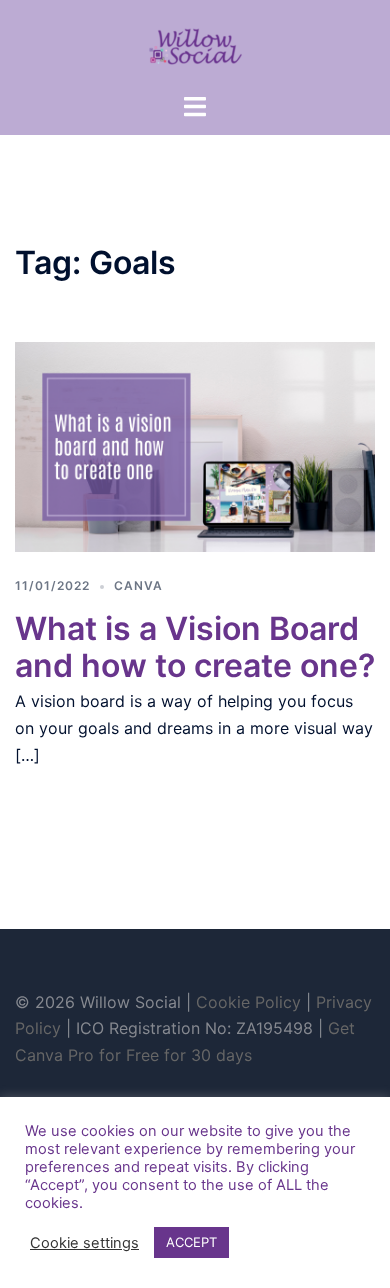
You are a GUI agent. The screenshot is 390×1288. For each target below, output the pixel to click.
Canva (138, 585)
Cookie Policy (248, 1002)
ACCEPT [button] (191, 1242)
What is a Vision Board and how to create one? (195, 647)
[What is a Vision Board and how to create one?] (195, 445)
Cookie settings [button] (84, 1243)
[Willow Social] (195, 44)
